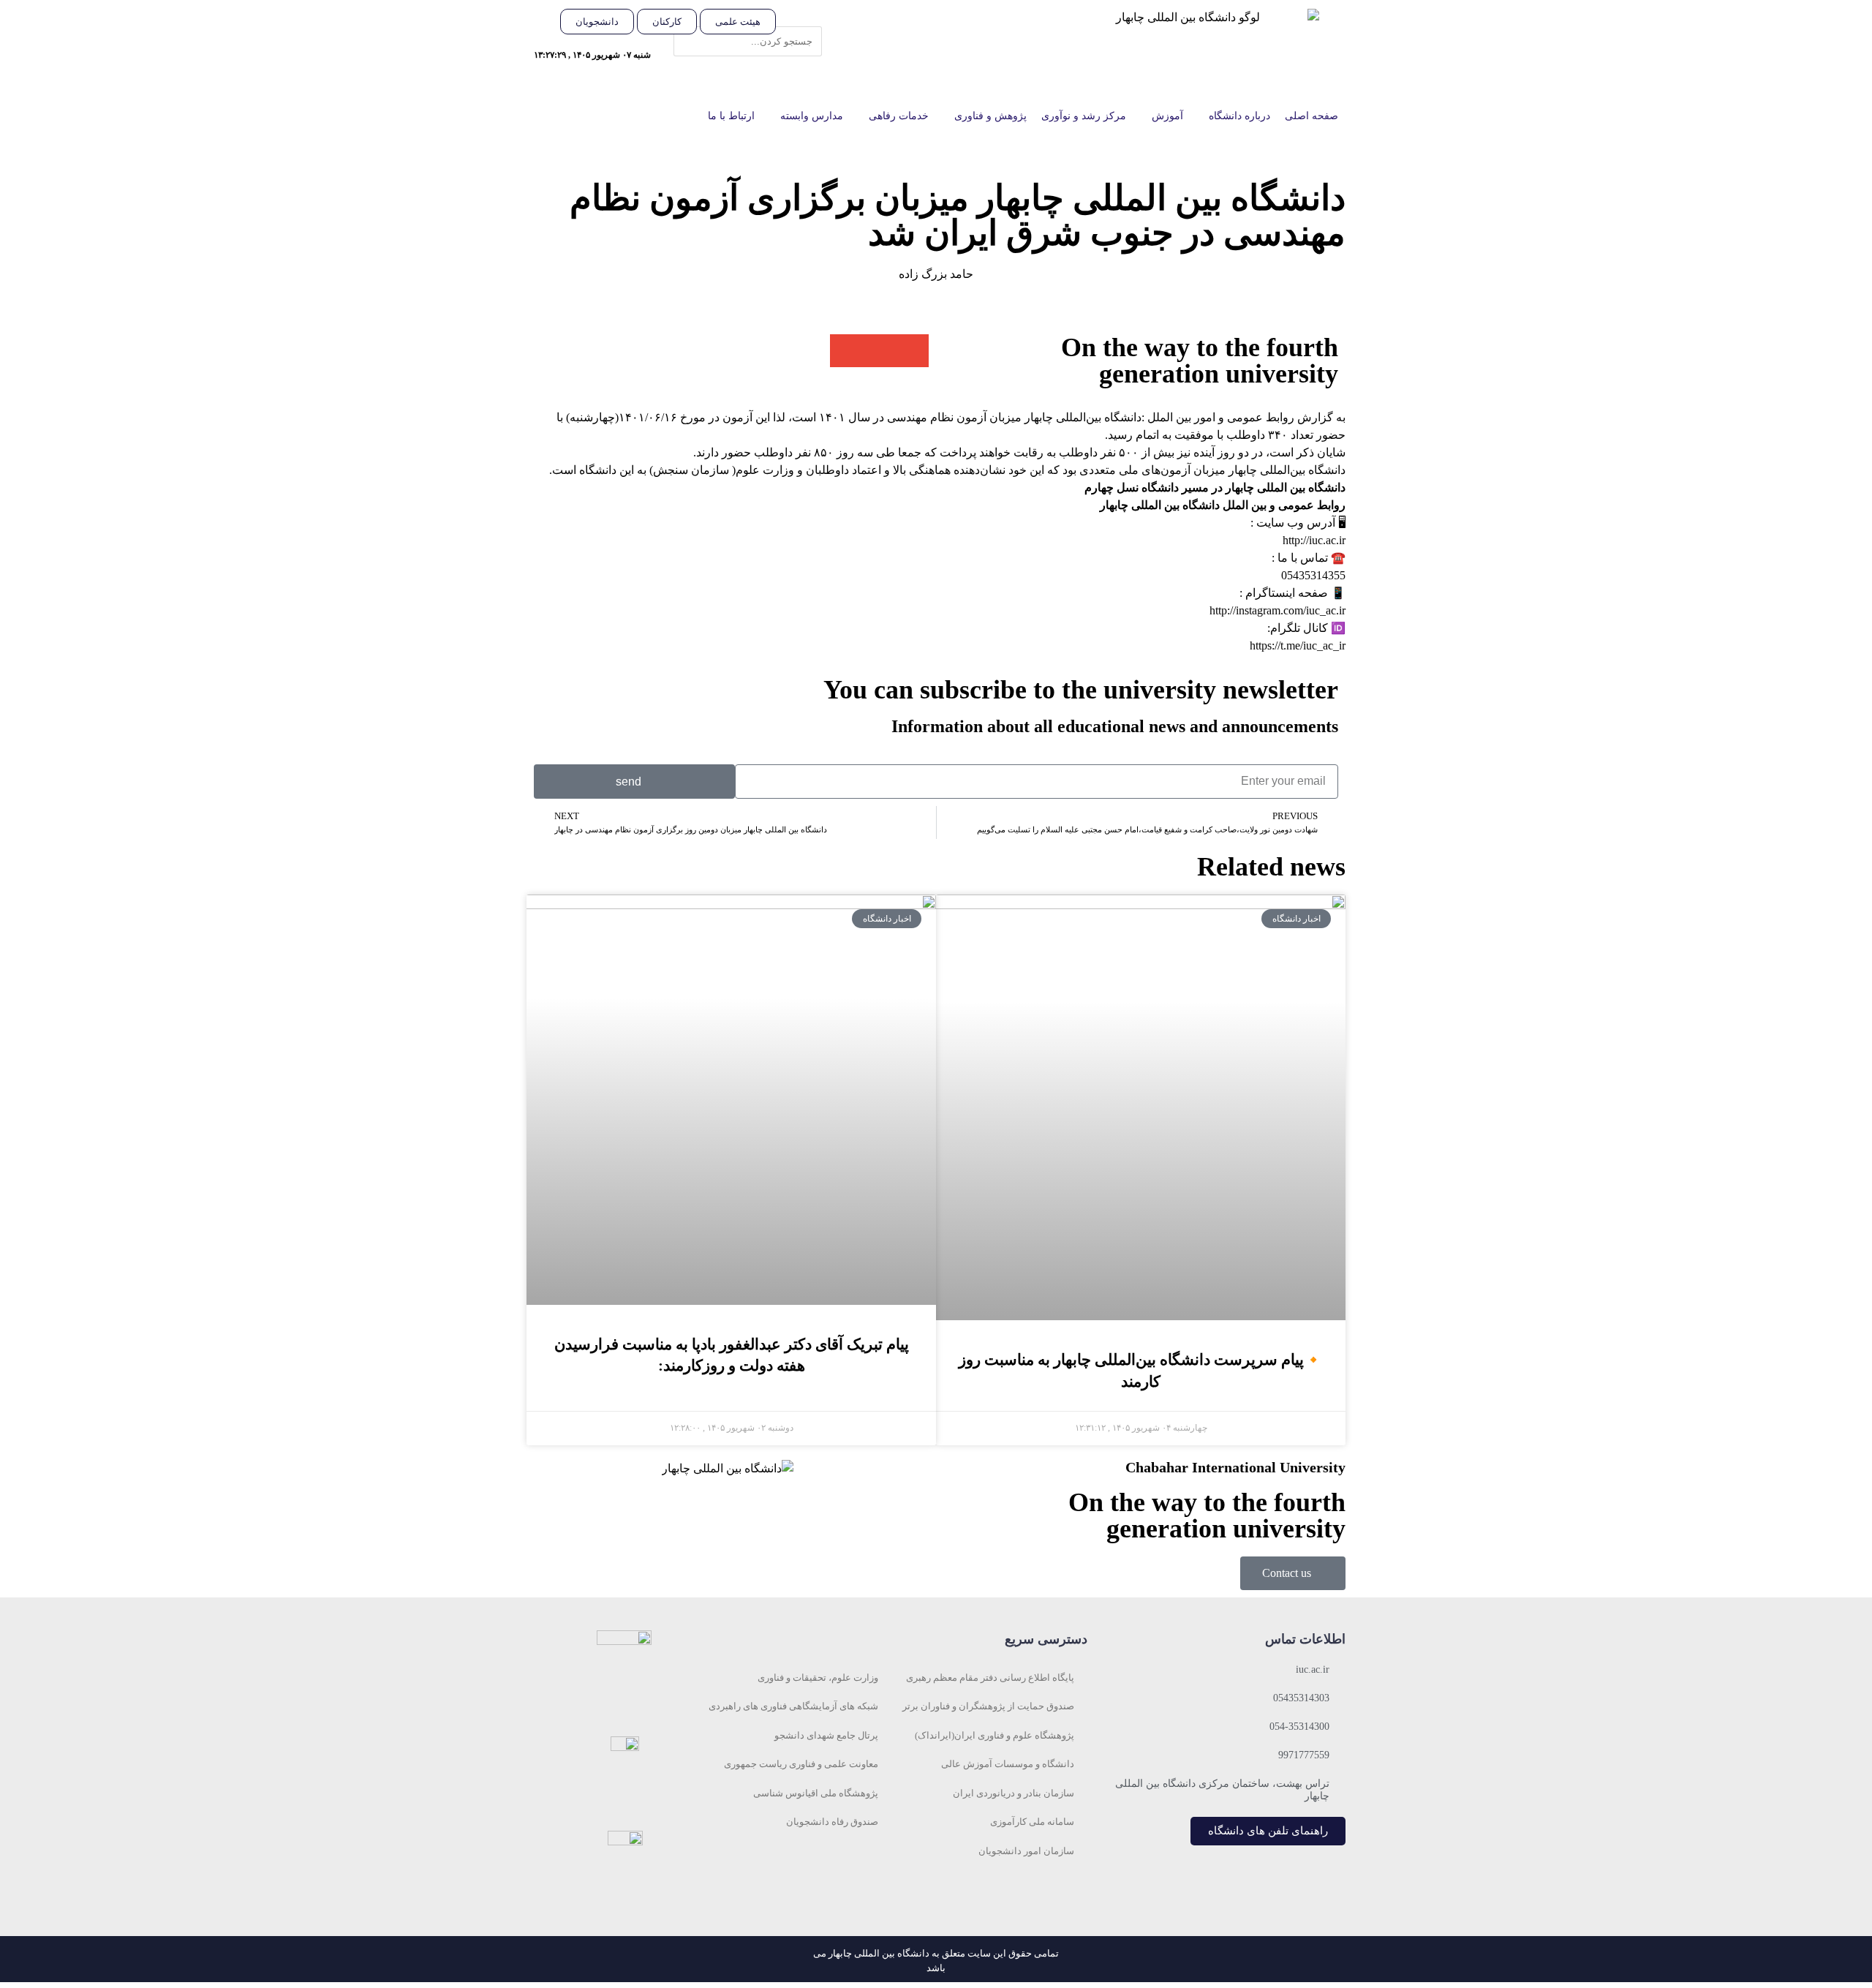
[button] (806, 18)
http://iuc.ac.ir (1314, 540)
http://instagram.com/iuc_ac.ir (1277, 610)
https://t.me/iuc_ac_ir (1298, 645)
